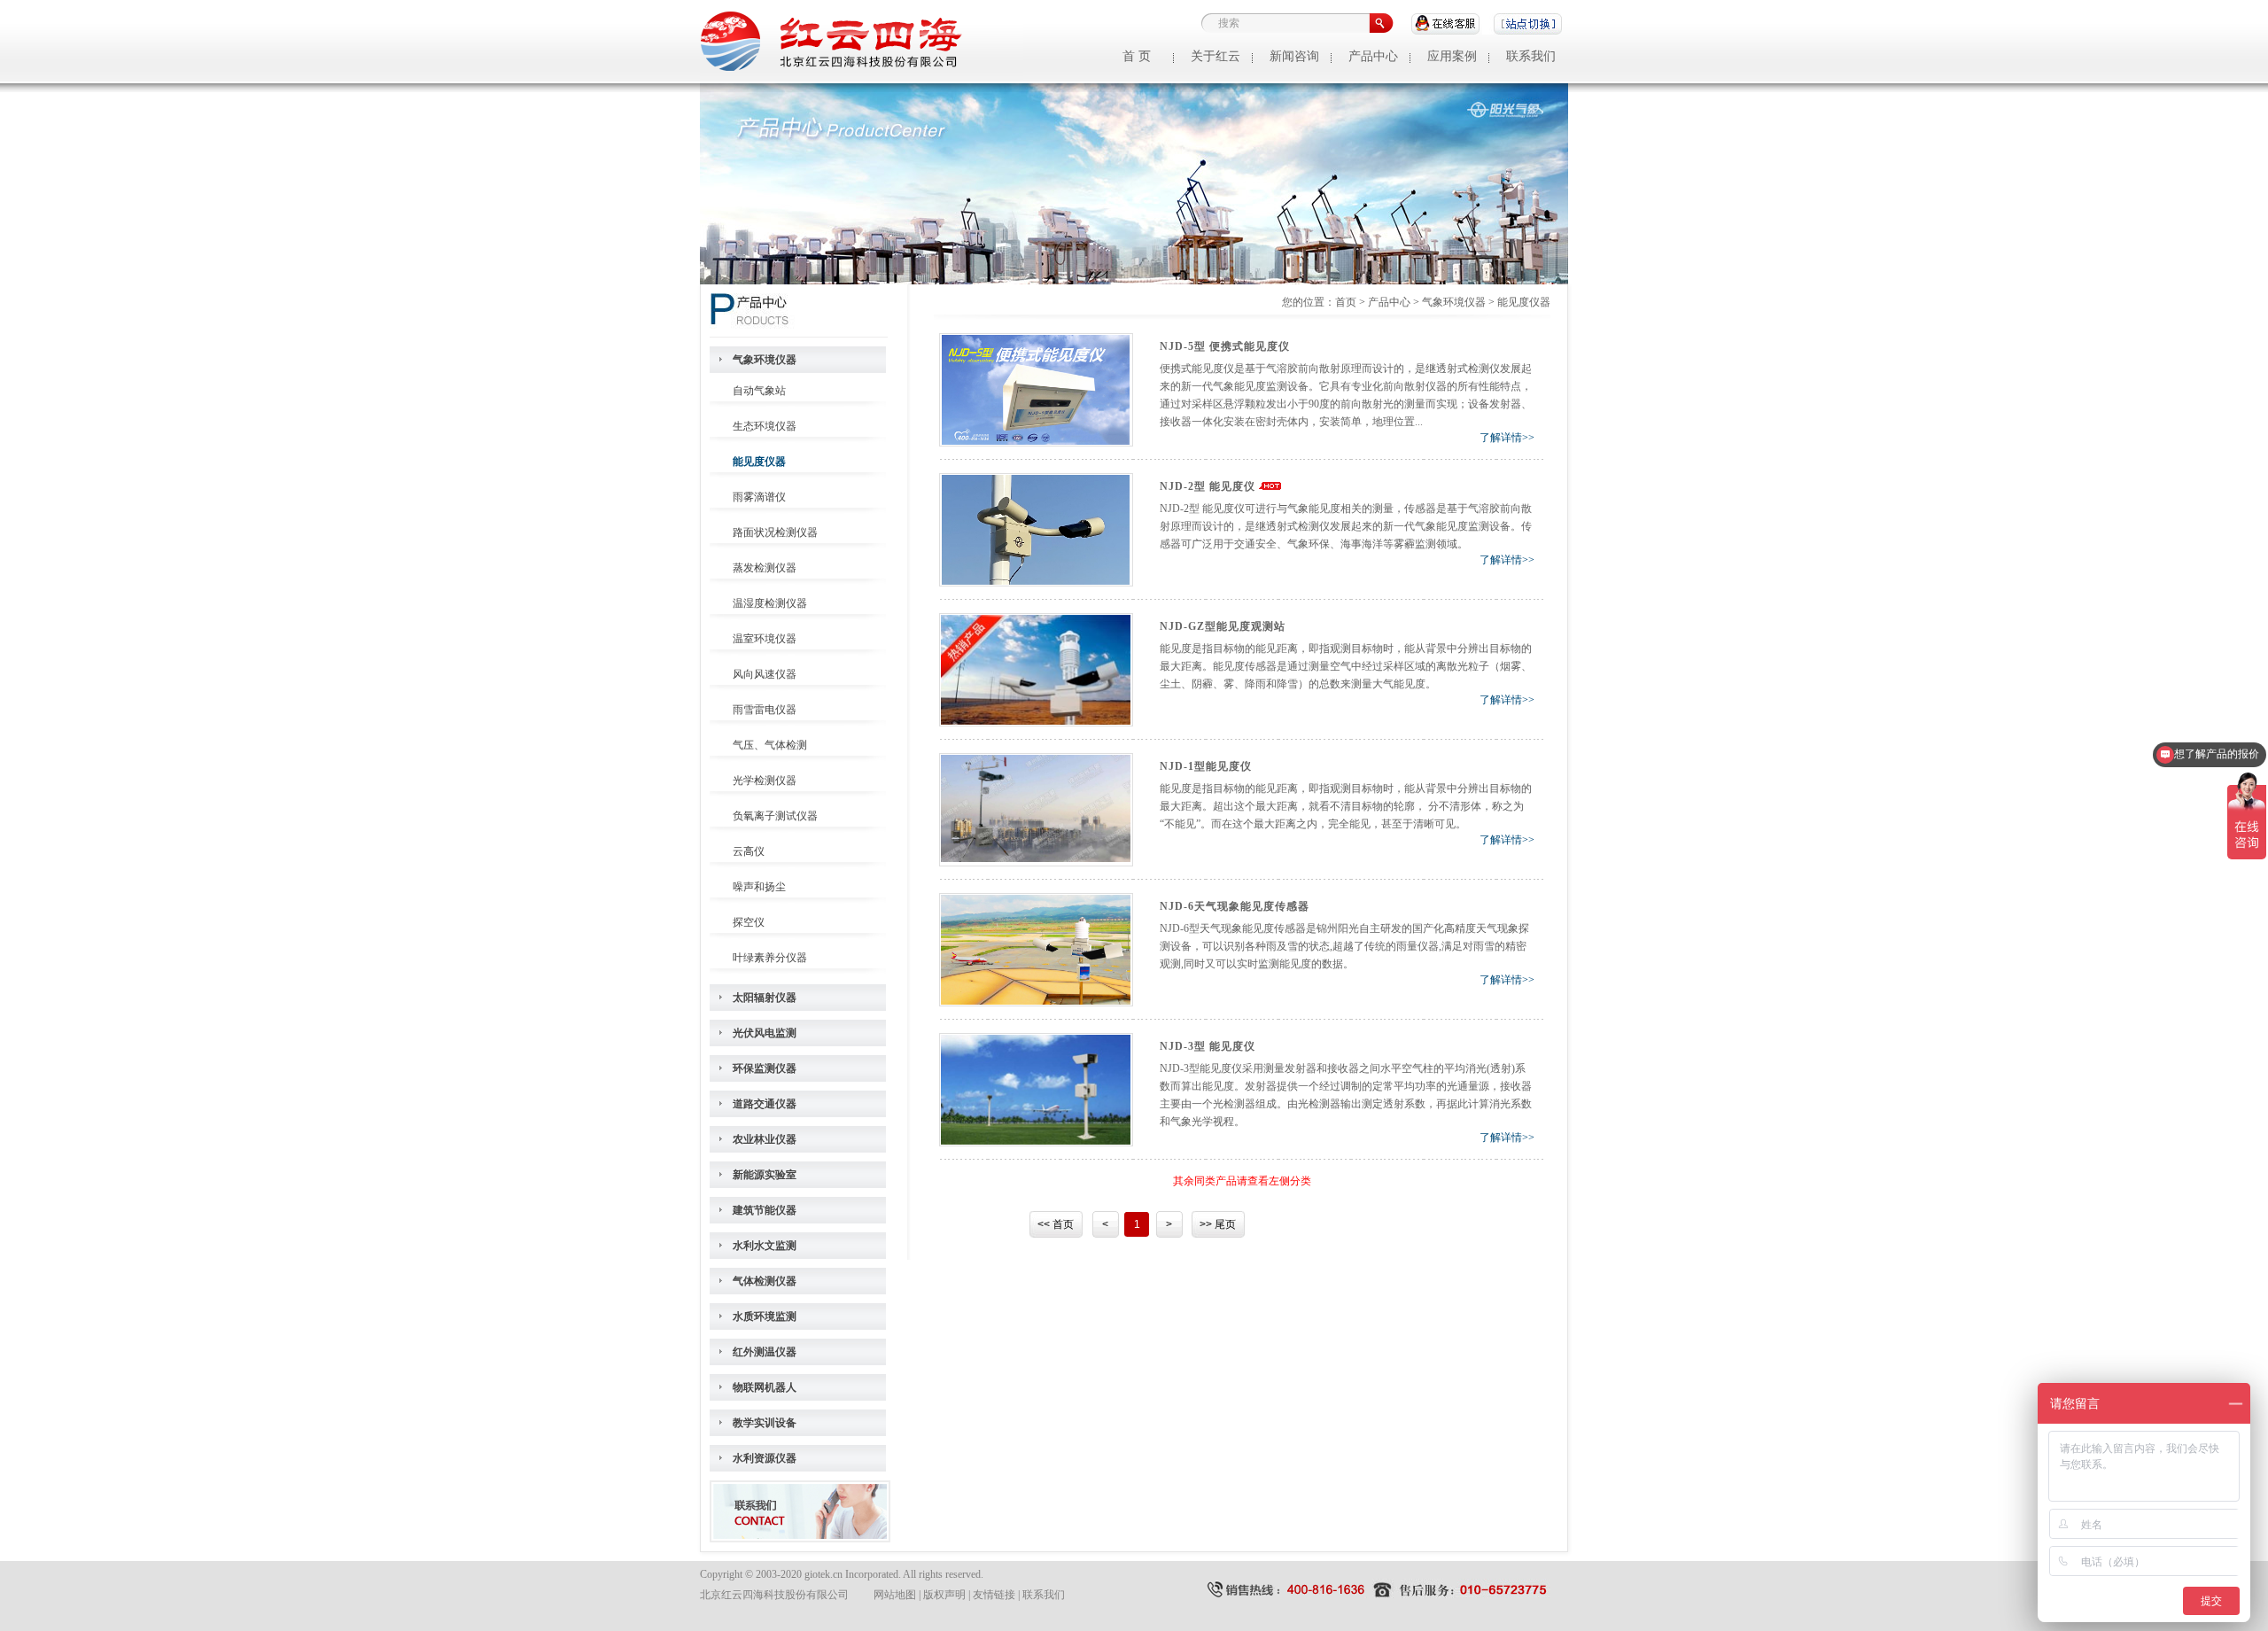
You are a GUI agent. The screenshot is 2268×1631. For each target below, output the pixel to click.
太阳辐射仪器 (765, 998)
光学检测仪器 (765, 781)
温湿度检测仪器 (770, 603)
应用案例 (1452, 56)
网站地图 (895, 1595)
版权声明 (944, 1595)
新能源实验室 (765, 1175)
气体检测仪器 (765, 1281)
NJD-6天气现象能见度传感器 (1235, 906)
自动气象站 (759, 391)
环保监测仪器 (765, 1068)
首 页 (1137, 56)
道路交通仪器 (765, 1104)
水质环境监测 (765, 1316)
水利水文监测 (765, 1246)
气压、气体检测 (770, 745)
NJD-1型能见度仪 (1206, 766)
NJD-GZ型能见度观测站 (1223, 626)
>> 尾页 (1218, 1224)
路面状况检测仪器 (775, 532)
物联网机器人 (765, 1387)
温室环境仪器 (765, 639)
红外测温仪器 (765, 1352)
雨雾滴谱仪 (759, 497)
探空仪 (749, 922)
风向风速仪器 (765, 674)
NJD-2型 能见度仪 (1208, 486)
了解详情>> (1507, 438)
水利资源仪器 (765, 1458)
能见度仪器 (759, 462)
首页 (1346, 302)
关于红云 (1216, 56)
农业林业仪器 (765, 1139)
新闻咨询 (1294, 56)
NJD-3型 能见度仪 (1208, 1046)
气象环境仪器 (765, 360)
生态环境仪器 (765, 426)
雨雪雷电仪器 (765, 710)
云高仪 (749, 851)
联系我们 (1531, 56)
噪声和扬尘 (759, 887)
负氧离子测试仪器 (775, 816)
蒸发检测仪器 (765, 568)
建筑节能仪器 (765, 1210)
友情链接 (994, 1595)
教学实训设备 (765, 1423)
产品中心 (1373, 56)
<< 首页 (1056, 1224)
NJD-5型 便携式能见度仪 (1225, 346)
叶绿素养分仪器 (770, 958)
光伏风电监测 (765, 1033)
